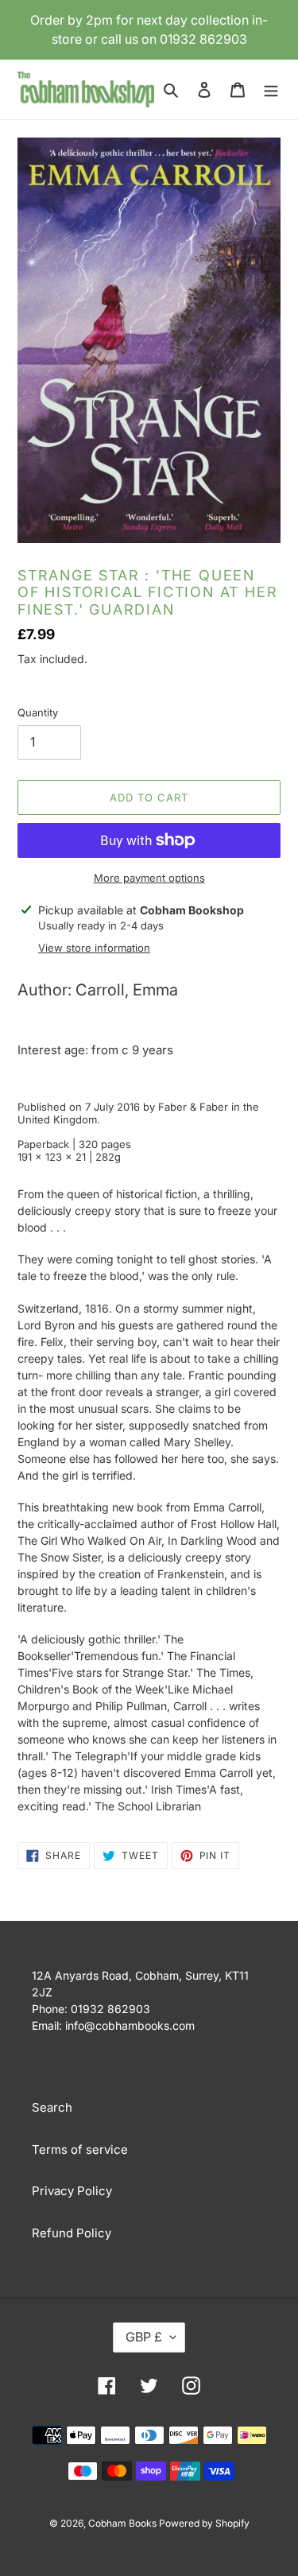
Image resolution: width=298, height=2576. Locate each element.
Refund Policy (72, 2233)
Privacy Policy (72, 2191)
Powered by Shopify (204, 2523)
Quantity (38, 712)
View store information (94, 948)
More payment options (149, 878)
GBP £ (144, 2337)
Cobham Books (124, 2523)
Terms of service (80, 2149)
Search (52, 2107)
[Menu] (271, 89)
